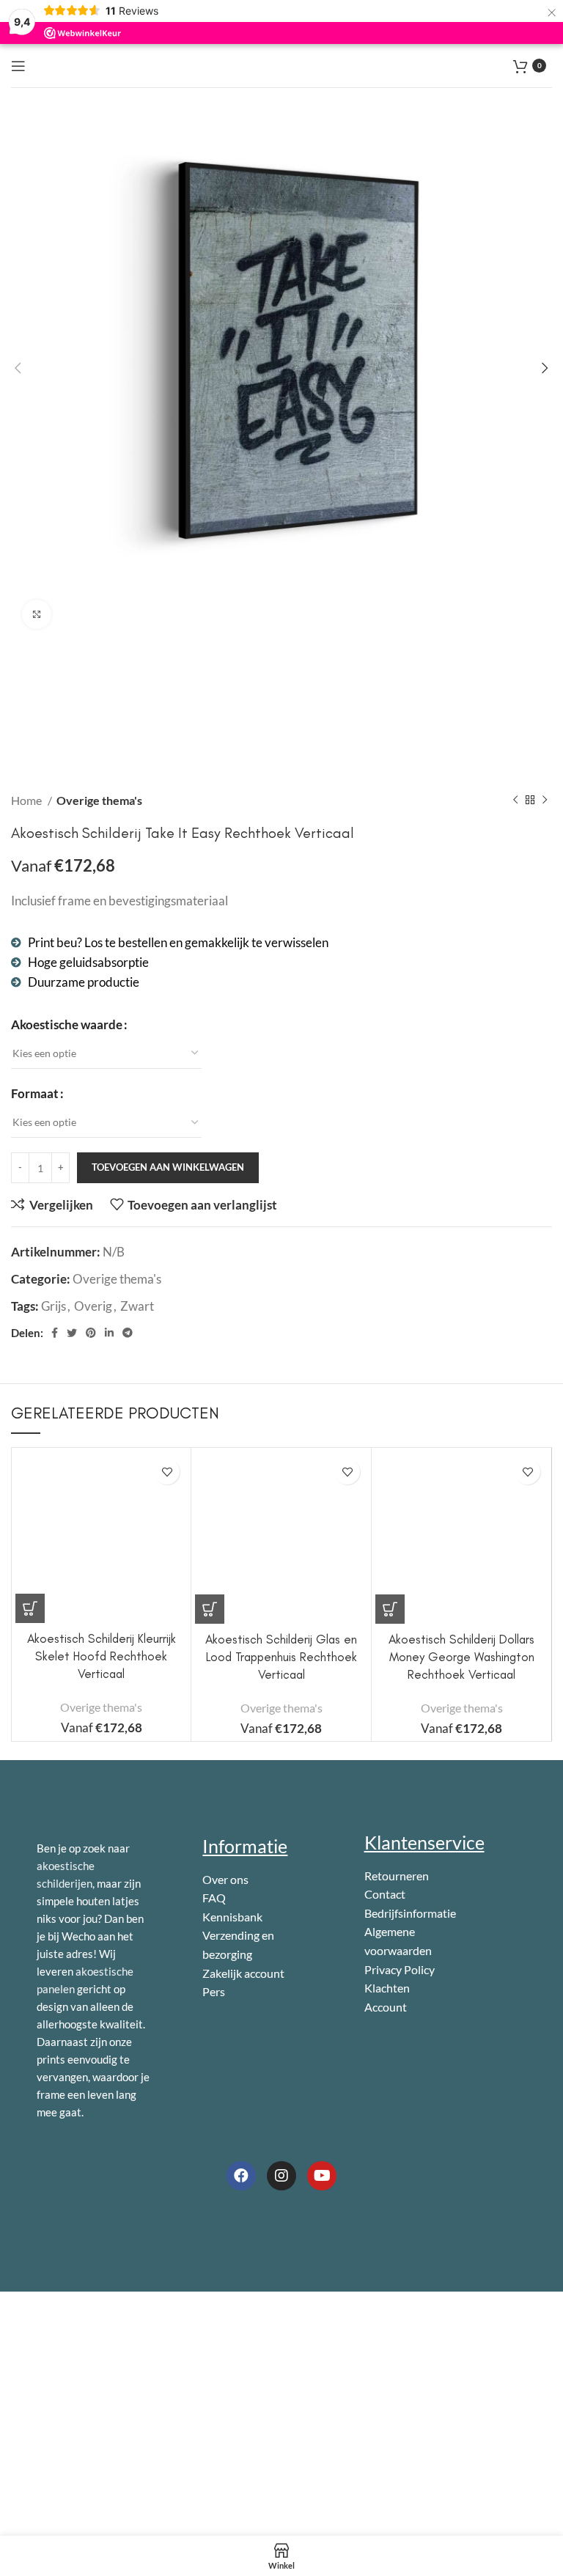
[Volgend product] (545, 800)
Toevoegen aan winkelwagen (168, 1167)
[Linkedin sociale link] (109, 1333)
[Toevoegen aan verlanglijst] (167, 1472)
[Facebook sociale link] (55, 1333)
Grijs (54, 1306)
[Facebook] (241, 2176)
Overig (93, 1306)
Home (27, 800)
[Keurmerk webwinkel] (102, 2230)
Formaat (35, 1093)
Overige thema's (99, 800)
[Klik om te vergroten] (37, 614)
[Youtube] (322, 2176)
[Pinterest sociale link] (91, 1333)
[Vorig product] (515, 800)
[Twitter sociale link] (72, 1333)
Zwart (137, 1306)
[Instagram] (281, 2176)
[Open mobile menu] (18, 66)
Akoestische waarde (67, 1024)
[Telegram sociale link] (128, 1333)
